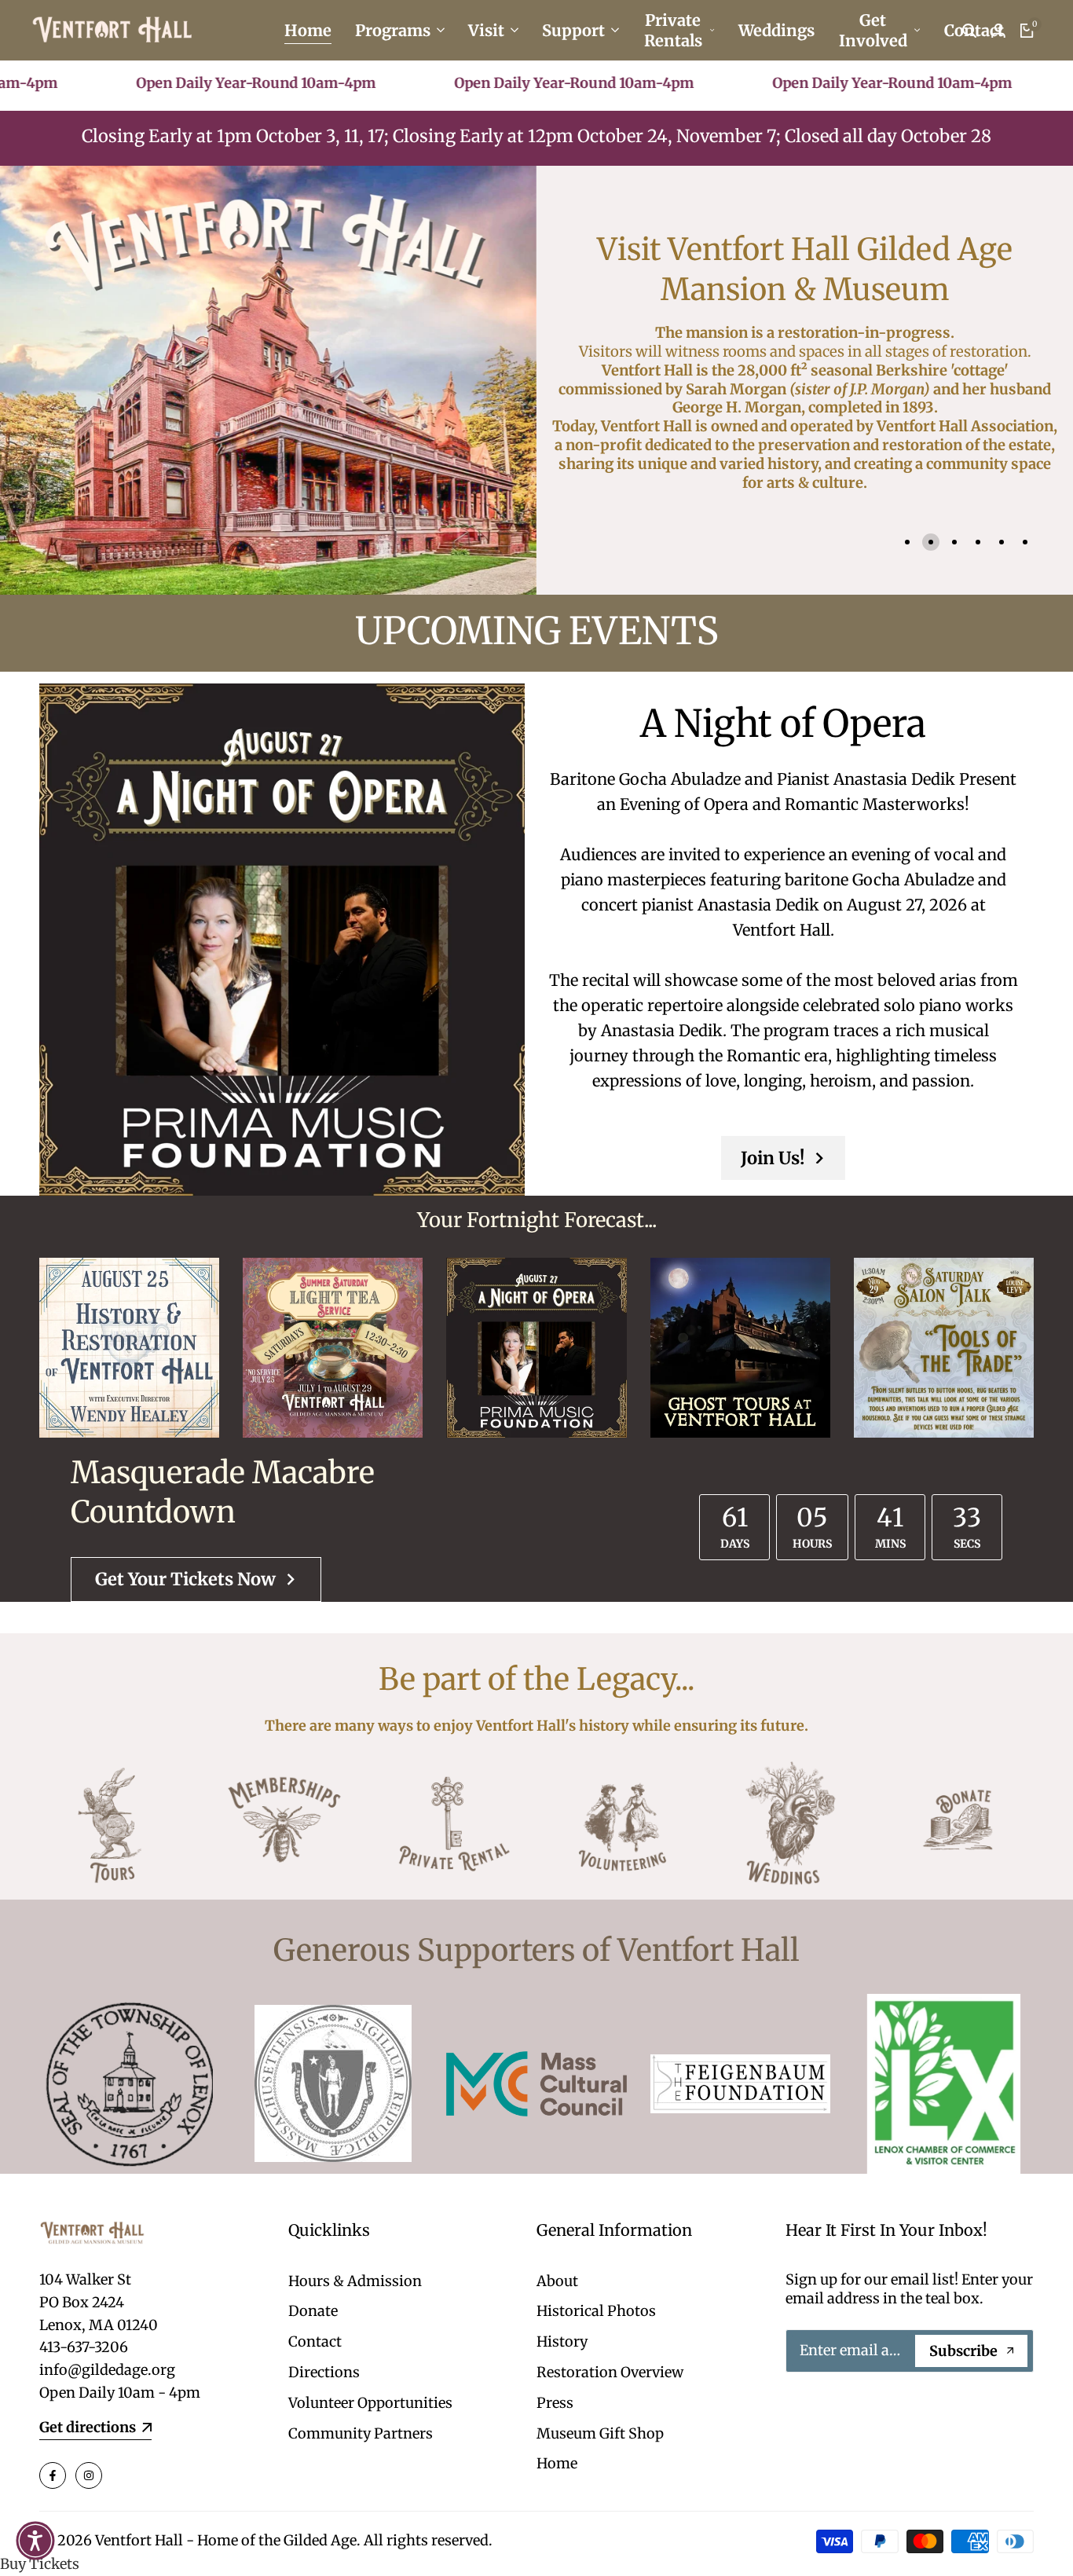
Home (557, 2463)
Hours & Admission (355, 2281)
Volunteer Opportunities (370, 2403)
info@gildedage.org (107, 2370)
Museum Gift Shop (600, 2433)
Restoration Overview (610, 2372)
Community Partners (361, 2433)
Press (555, 2403)
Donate (313, 2311)
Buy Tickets (40, 2564)
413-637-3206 (84, 2347)
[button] (35, 2541)
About (557, 2281)
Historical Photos (596, 2311)
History (562, 2341)
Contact (315, 2341)
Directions (324, 2372)
